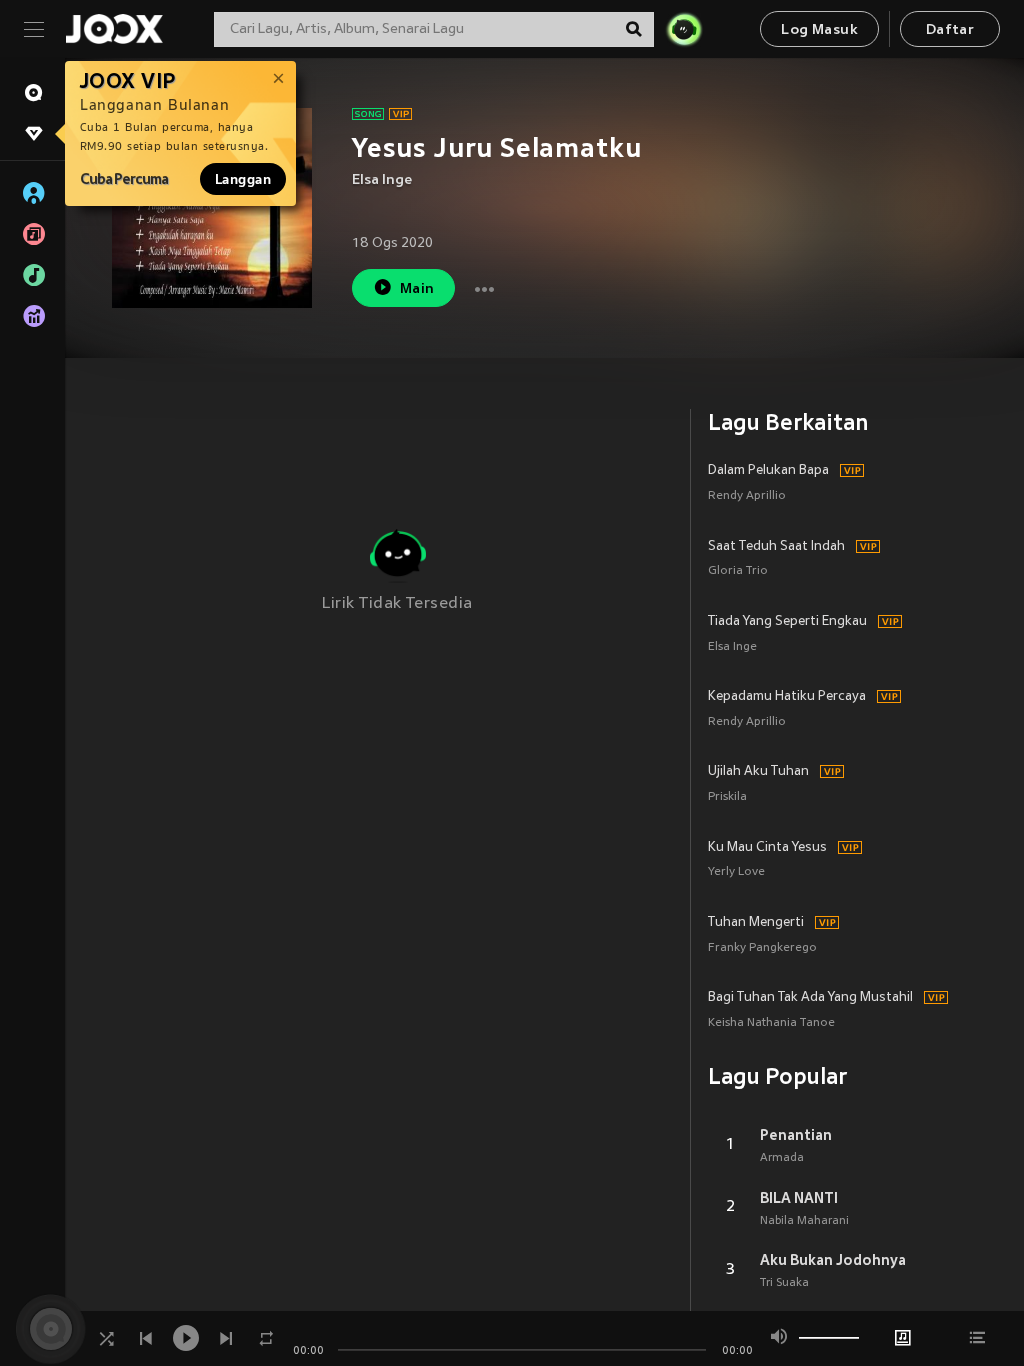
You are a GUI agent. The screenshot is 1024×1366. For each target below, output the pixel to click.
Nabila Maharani (804, 1221)
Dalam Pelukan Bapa (768, 471)
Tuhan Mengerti (756, 923)
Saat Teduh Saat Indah (776, 547)
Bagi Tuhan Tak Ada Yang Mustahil (810, 998)
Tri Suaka (784, 1283)
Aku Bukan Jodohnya (833, 1260)
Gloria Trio (738, 571)
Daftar (950, 30)
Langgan (243, 179)
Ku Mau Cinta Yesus (767, 848)
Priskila (727, 797)
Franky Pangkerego (762, 948)
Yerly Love (736, 872)
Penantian (796, 1135)
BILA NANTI (799, 1198)
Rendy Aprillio (747, 496)
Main (417, 289)
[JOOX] (114, 29)
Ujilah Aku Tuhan (758, 772)
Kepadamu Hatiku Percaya (787, 697)
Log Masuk (819, 30)
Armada (782, 1158)
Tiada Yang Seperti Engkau (787, 622)
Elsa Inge (382, 180)
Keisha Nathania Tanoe (771, 1023)
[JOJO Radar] (684, 29)
